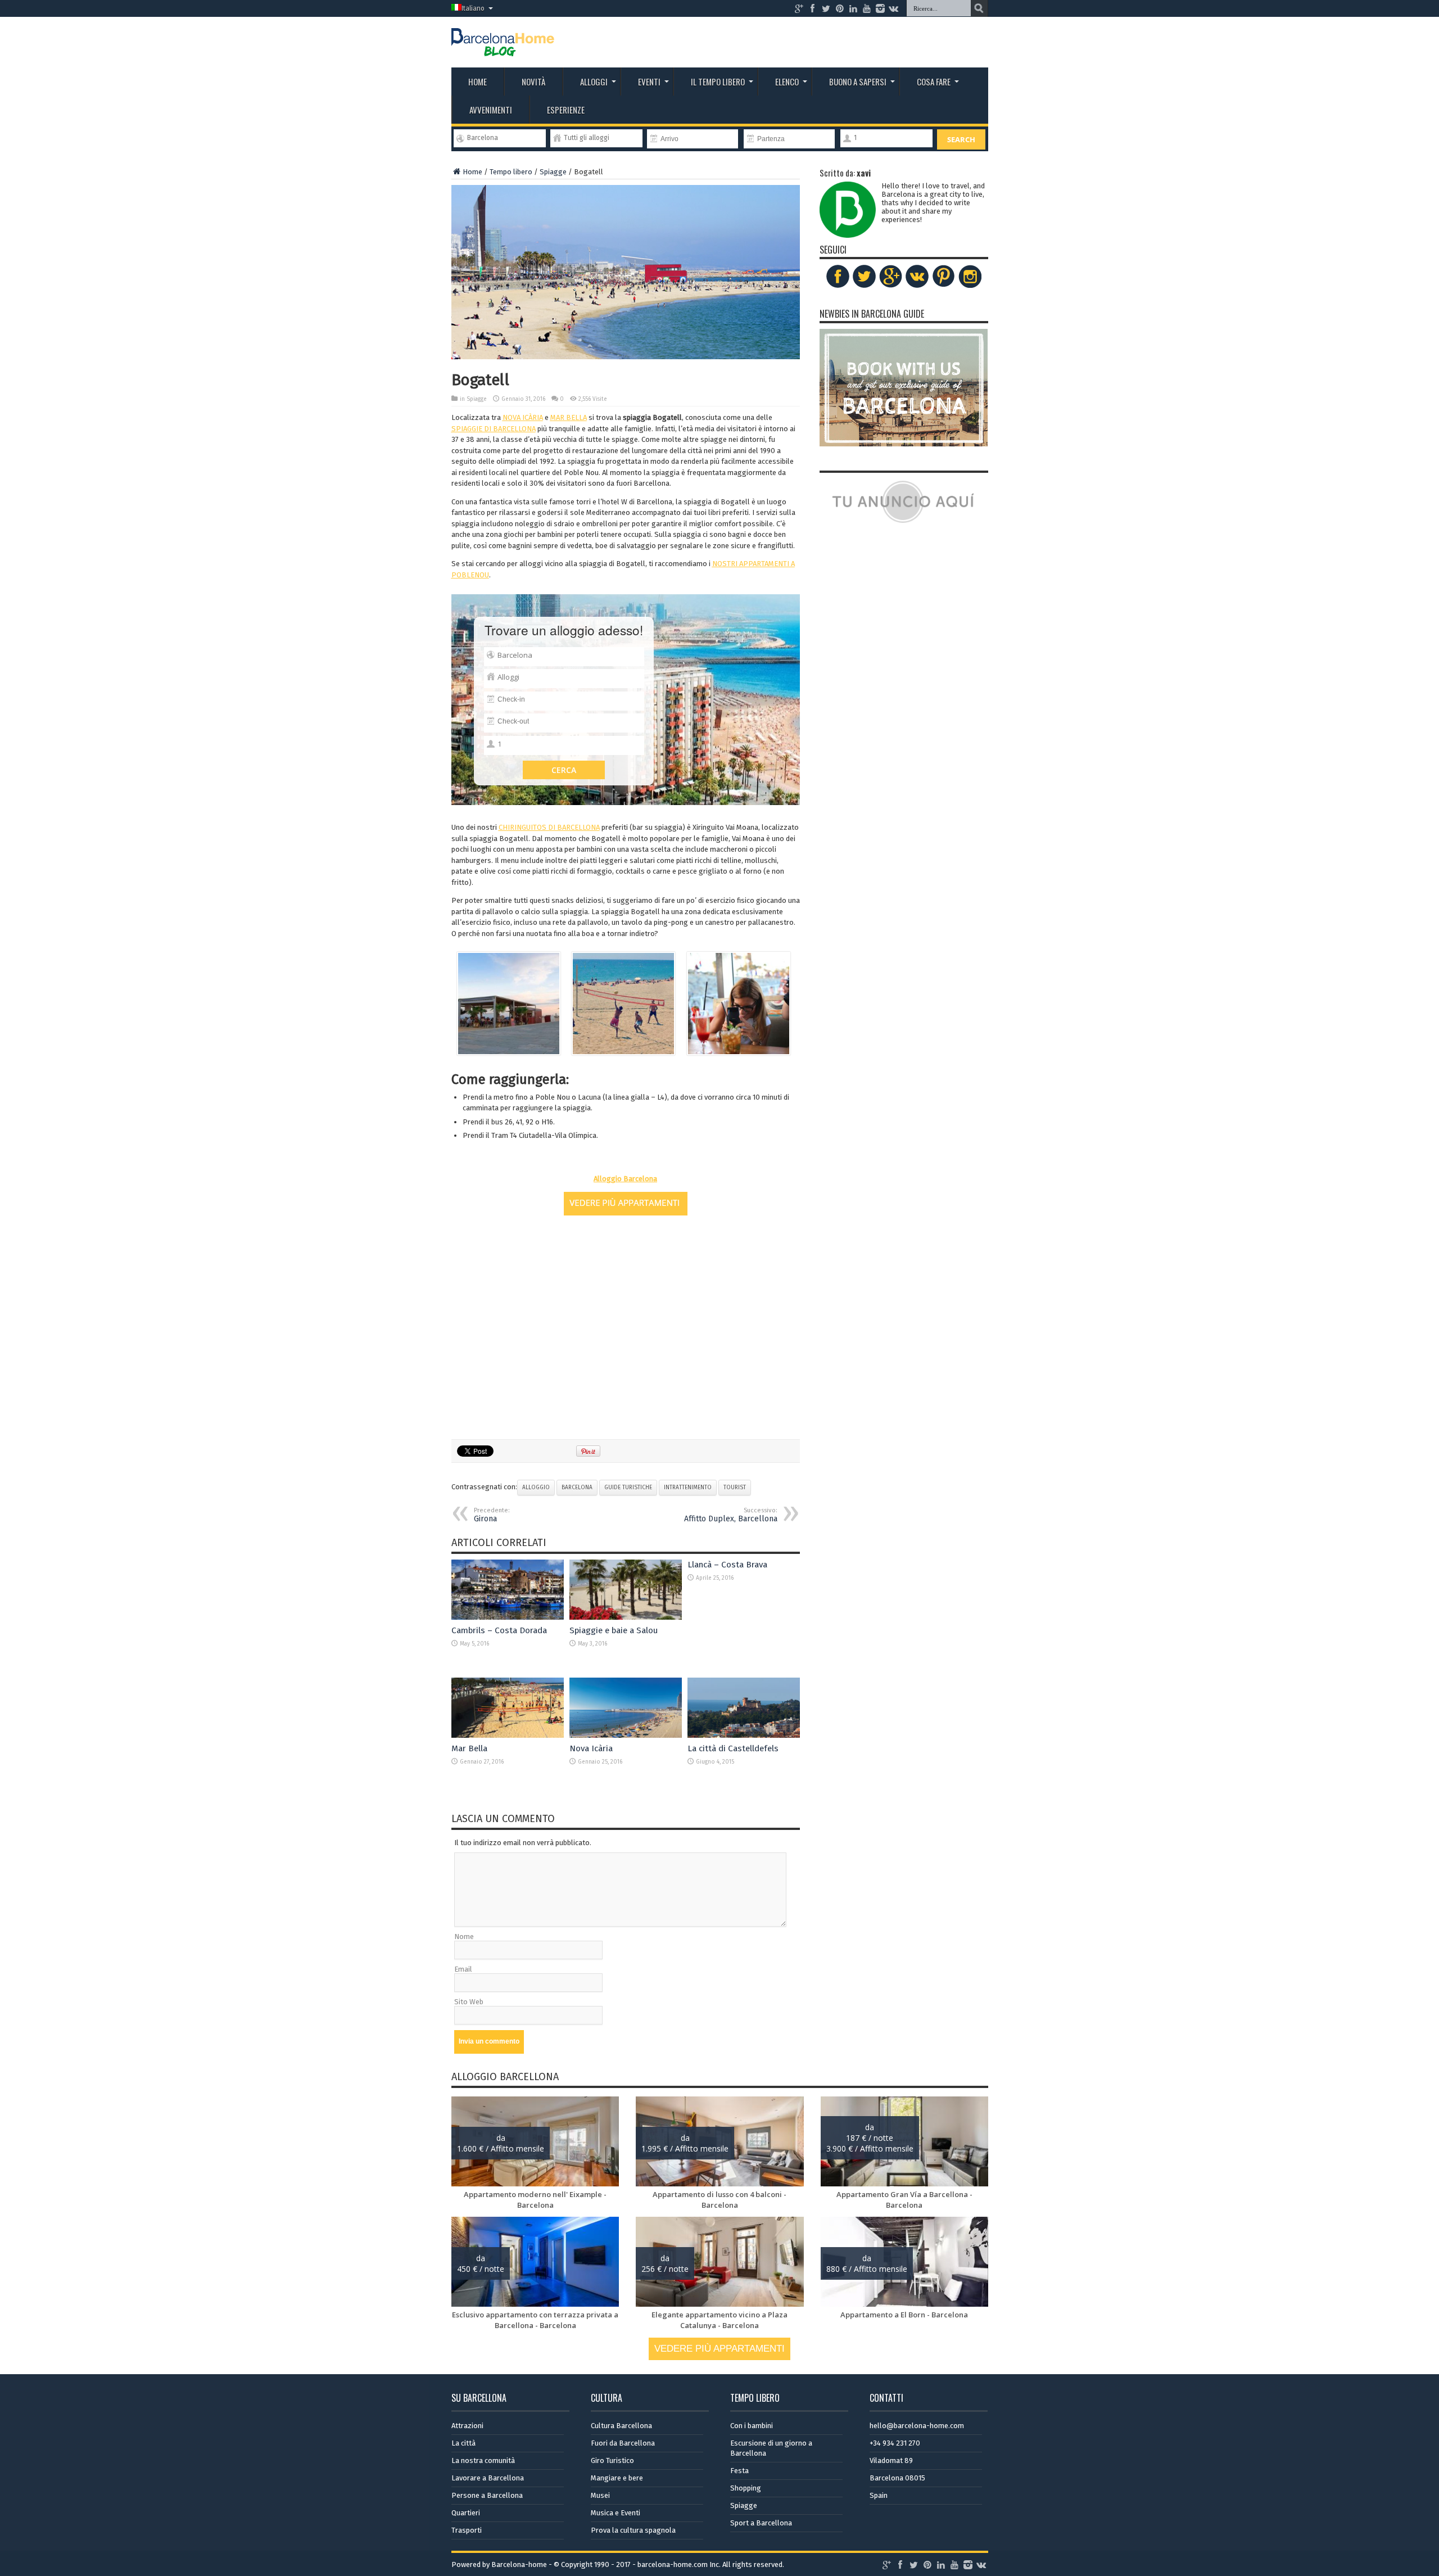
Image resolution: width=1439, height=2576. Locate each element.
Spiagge (553, 172)
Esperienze (566, 110)
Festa (739, 2471)
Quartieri (466, 2513)
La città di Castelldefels (733, 1748)
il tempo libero (718, 82)
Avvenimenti (491, 110)
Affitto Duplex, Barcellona (731, 1515)
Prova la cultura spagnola (633, 2530)
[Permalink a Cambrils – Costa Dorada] (508, 1617)
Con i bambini (752, 2426)
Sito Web (469, 2002)
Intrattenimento (688, 1488)
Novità (533, 82)
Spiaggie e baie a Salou (614, 1630)
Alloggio (536, 1488)
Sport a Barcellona (761, 2523)
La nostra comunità (483, 2460)
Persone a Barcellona (487, 2495)
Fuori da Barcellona (623, 2443)
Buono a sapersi (858, 82)
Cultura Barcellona (621, 2426)
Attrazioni (467, 2426)
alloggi (594, 82)
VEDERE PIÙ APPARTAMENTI (719, 2349)
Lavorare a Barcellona (488, 2478)
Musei (600, 2495)
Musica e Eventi (616, 2513)
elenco (787, 82)
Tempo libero (511, 172)
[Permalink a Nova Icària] (626, 1735)
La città (463, 2443)
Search (961, 139)
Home (478, 82)
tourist (735, 1488)
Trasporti (467, 2530)
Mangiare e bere (617, 2478)
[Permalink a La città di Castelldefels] (744, 1735)
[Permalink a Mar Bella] (508, 1735)
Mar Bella (469, 1748)
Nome (464, 1936)
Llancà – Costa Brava (727, 1565)
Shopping (746, 2488)
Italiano (473, 8)
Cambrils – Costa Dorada (499, 1630)
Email (463, 1969)
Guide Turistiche (628, 1488)
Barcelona (577, 1488)
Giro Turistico (612, 2460)
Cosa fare (934, 82)
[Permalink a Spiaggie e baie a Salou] (626, 1617)
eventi (649, 82)
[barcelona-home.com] (503, 48)
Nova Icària (591, 1748)
